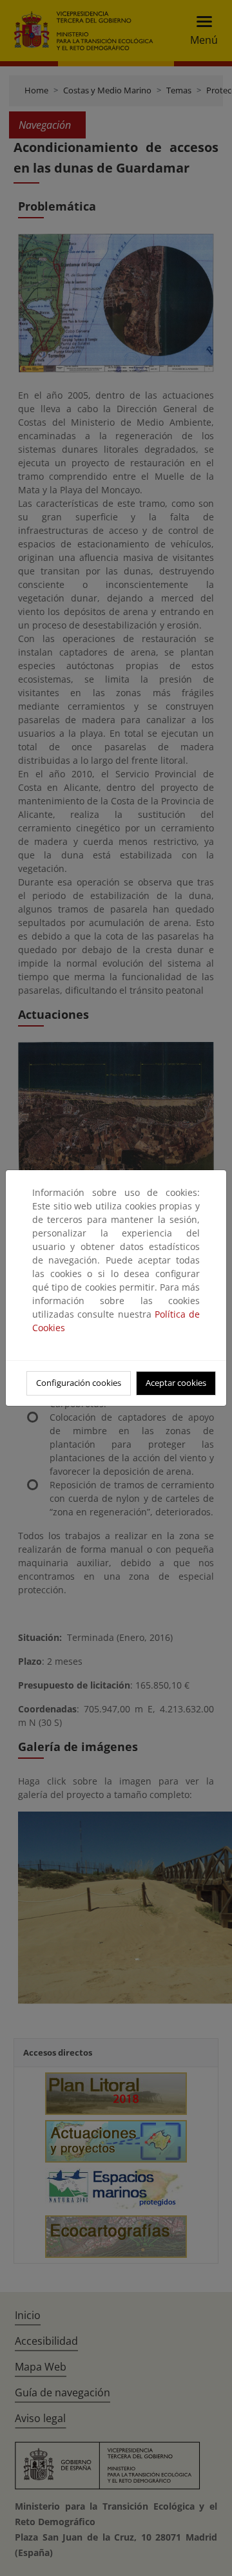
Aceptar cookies (176, 1383)
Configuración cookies (79, 1383)
